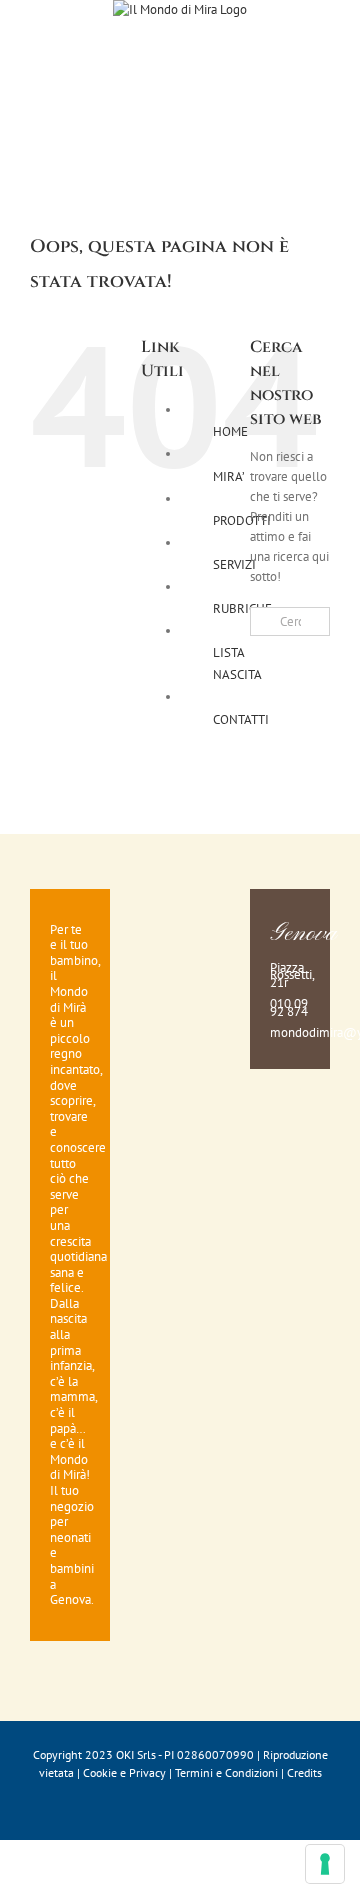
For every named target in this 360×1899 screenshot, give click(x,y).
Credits (304, 1772)
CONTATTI (241, 719)
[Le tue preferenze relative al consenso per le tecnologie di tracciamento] (325, 1864)
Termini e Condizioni (226, 1772)
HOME (230, 431)
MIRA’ (229, 476)
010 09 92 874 (289, 1007)
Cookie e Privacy (124, 1772)
